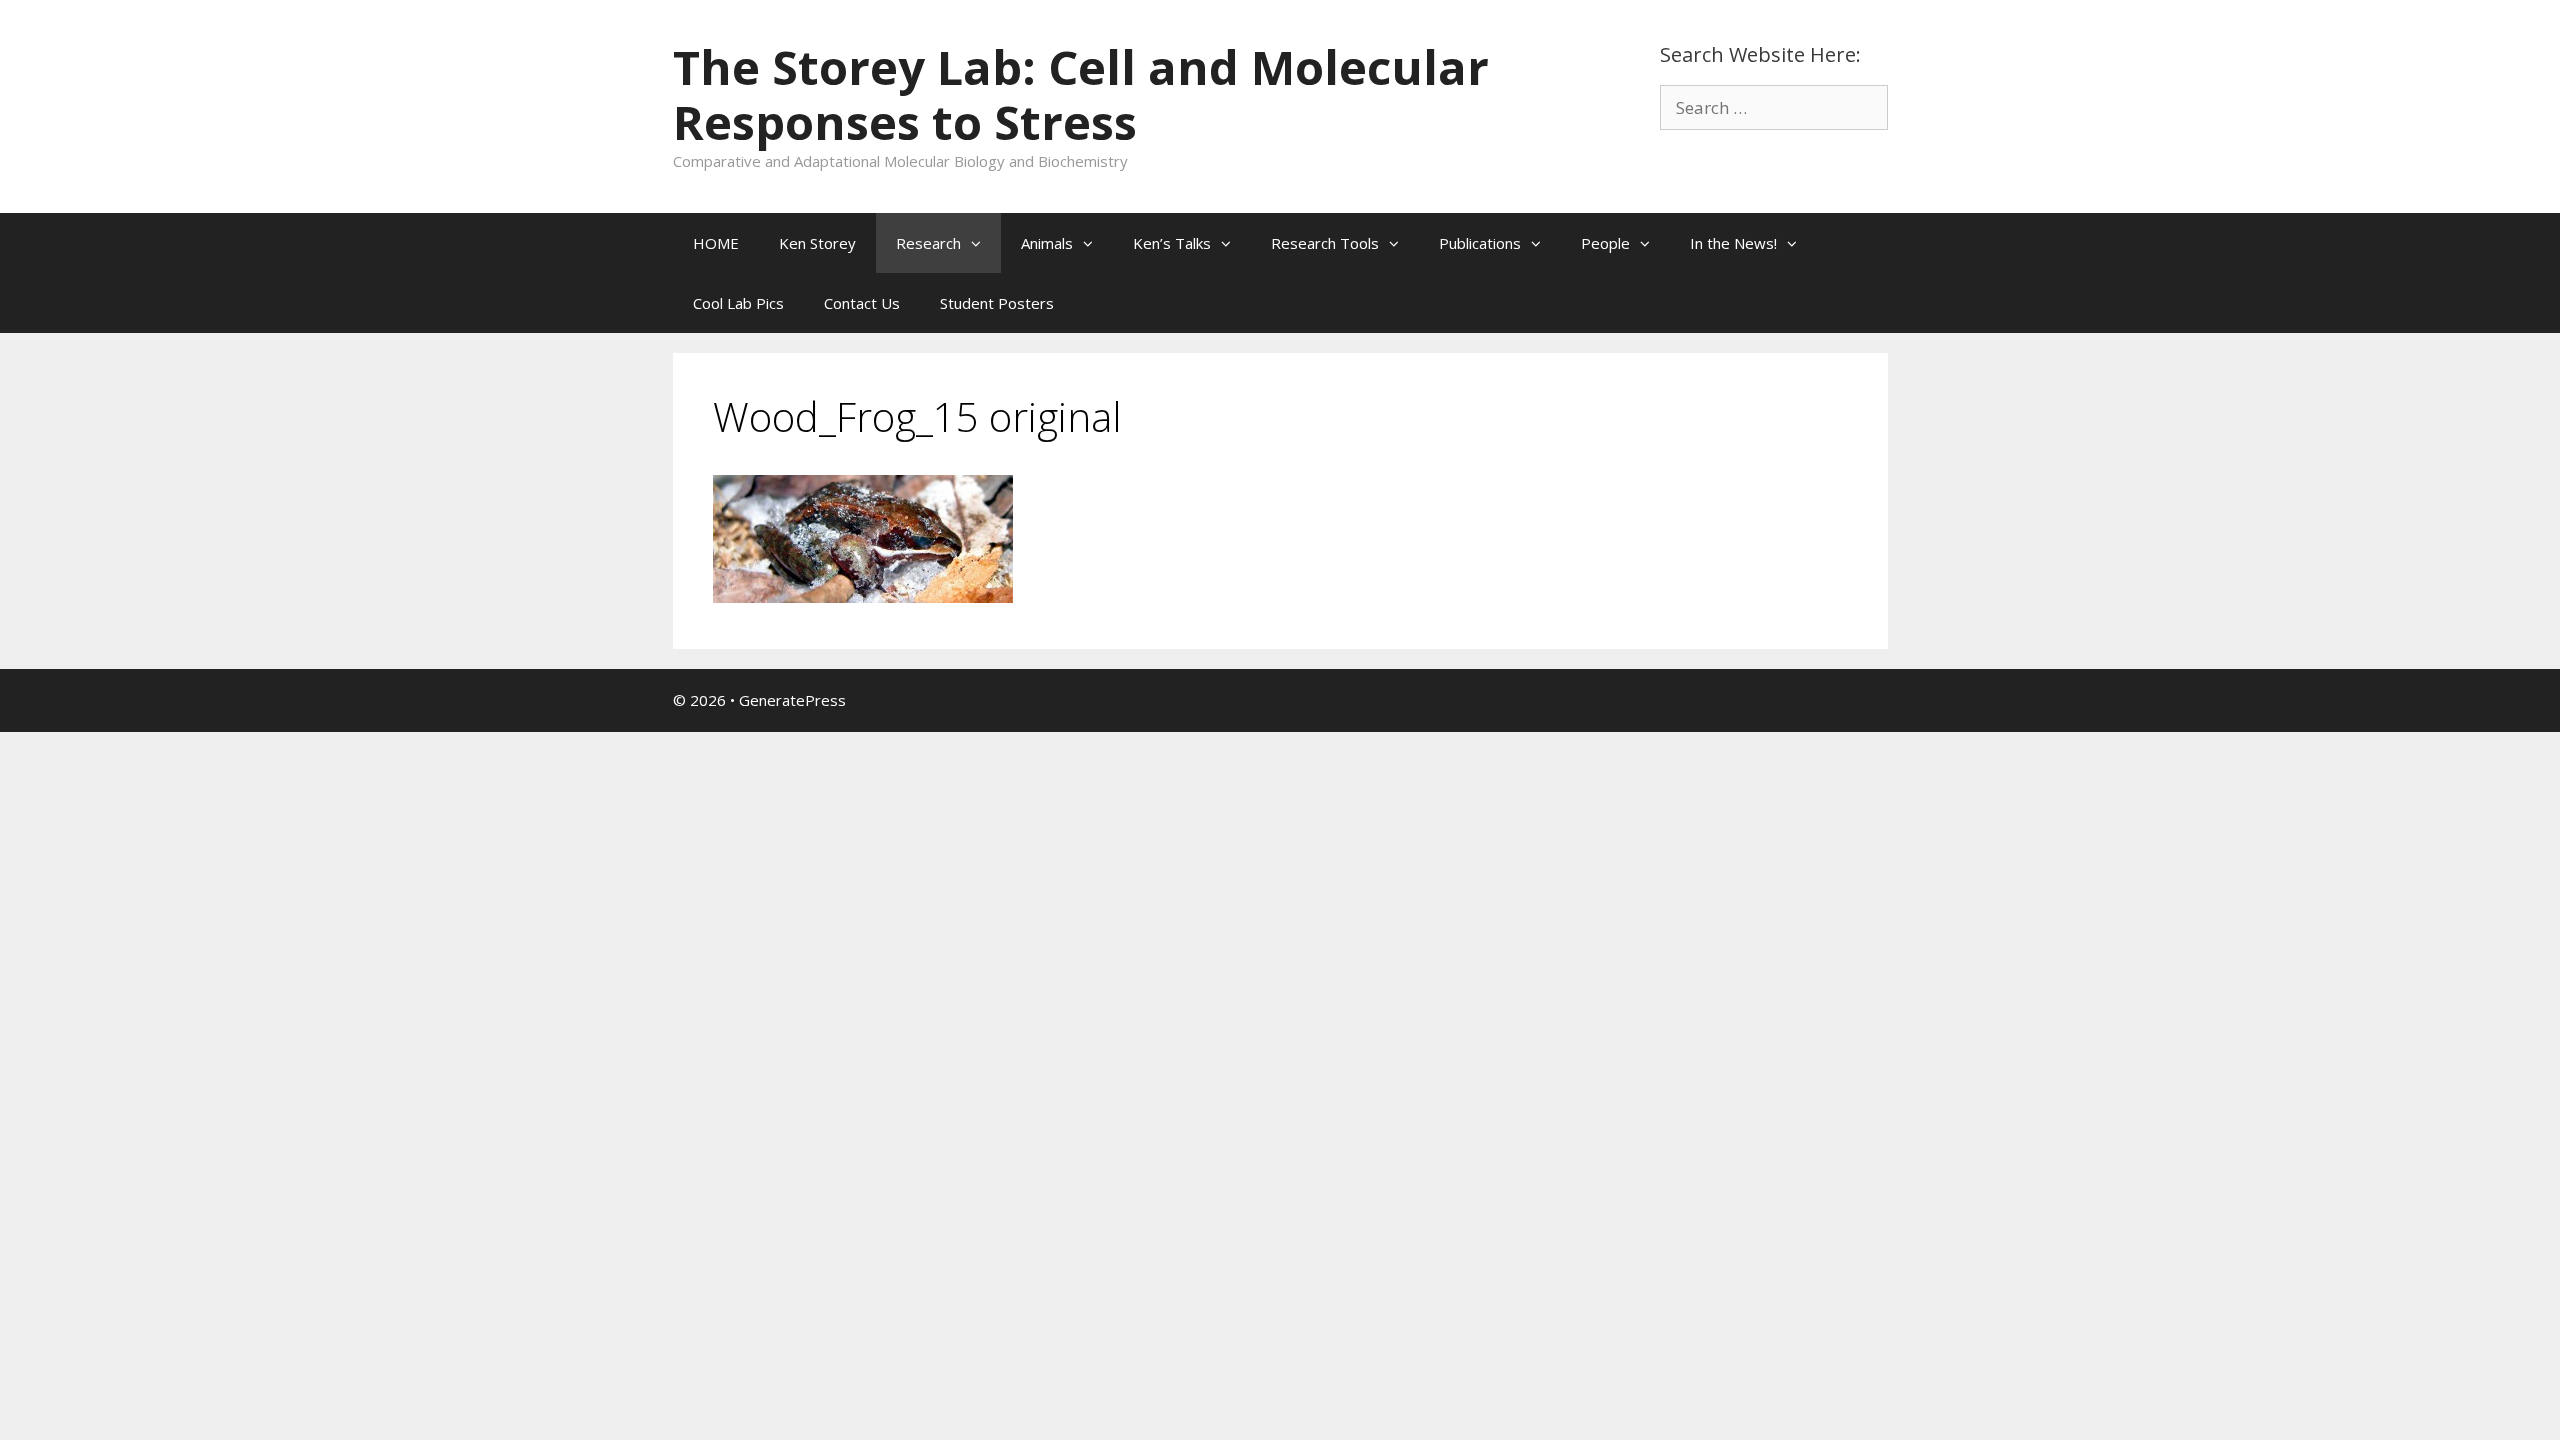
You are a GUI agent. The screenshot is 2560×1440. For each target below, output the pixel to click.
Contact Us (862, 303)
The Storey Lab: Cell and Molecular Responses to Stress (1081, 94)
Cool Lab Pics (738, 303)
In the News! (1733, 243)
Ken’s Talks (1172, 243)
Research (928, 243)
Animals (1047, 243)
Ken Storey (817, 243)
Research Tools (1325, 243)
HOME (716, 243)
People (1605, 243)
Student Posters (997, 303)
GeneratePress (792, 700)
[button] (981, 243)
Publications (1480, 243)
